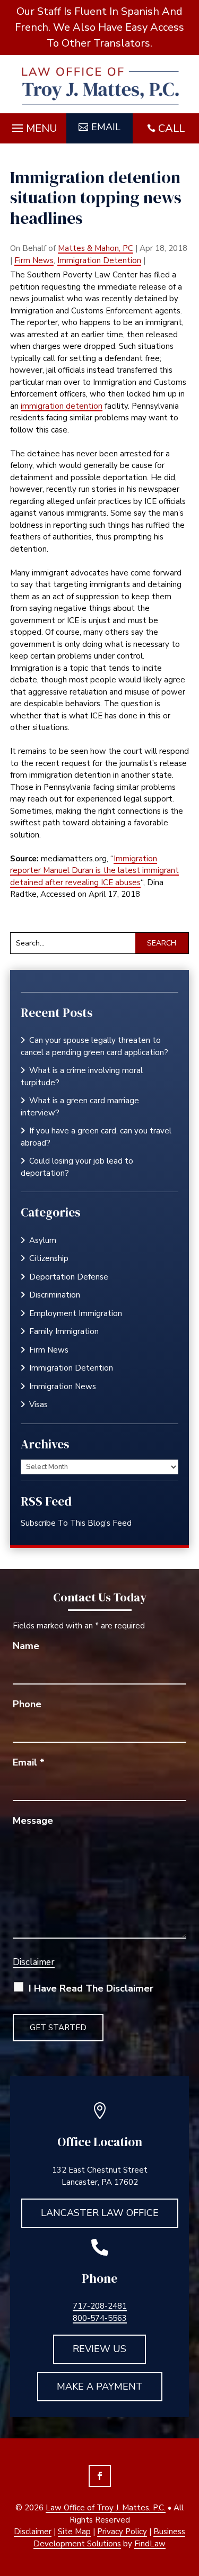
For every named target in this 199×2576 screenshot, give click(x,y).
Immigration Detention (99, 260)
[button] (33, 125)
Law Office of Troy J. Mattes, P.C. (106, 2508)
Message (33, 1821)
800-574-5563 (100, 2318)
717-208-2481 (100, 2306)
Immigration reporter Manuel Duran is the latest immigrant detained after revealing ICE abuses (94, 871)
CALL (171, 128)
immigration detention (62, 406)
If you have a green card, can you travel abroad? (96, 1137)
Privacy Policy (122, 2532)
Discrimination (55, 1295)
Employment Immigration (76, 1313)
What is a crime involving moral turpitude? (82, 1077)
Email (106, 127)
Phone (27, 1704)
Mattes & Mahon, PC (96, 248)
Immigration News (63, 1386)
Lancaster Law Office (100, 2213)
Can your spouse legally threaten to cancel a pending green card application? (96, 1046)
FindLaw (150, 2544)
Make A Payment (100, 2386)
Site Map (74, 2532)
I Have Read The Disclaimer (91, 1988)
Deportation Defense (69, 1277)
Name (26, 1646)
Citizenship (49, 1258)
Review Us (99, 2349)
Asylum (43, 1240)
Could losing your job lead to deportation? (77, 1167)
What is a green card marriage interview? (80, 1107)
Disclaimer (34, 1962)
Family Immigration (64, 1331)
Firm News (34, 260)
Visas (38, 1404)
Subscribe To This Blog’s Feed (76, 1523)
